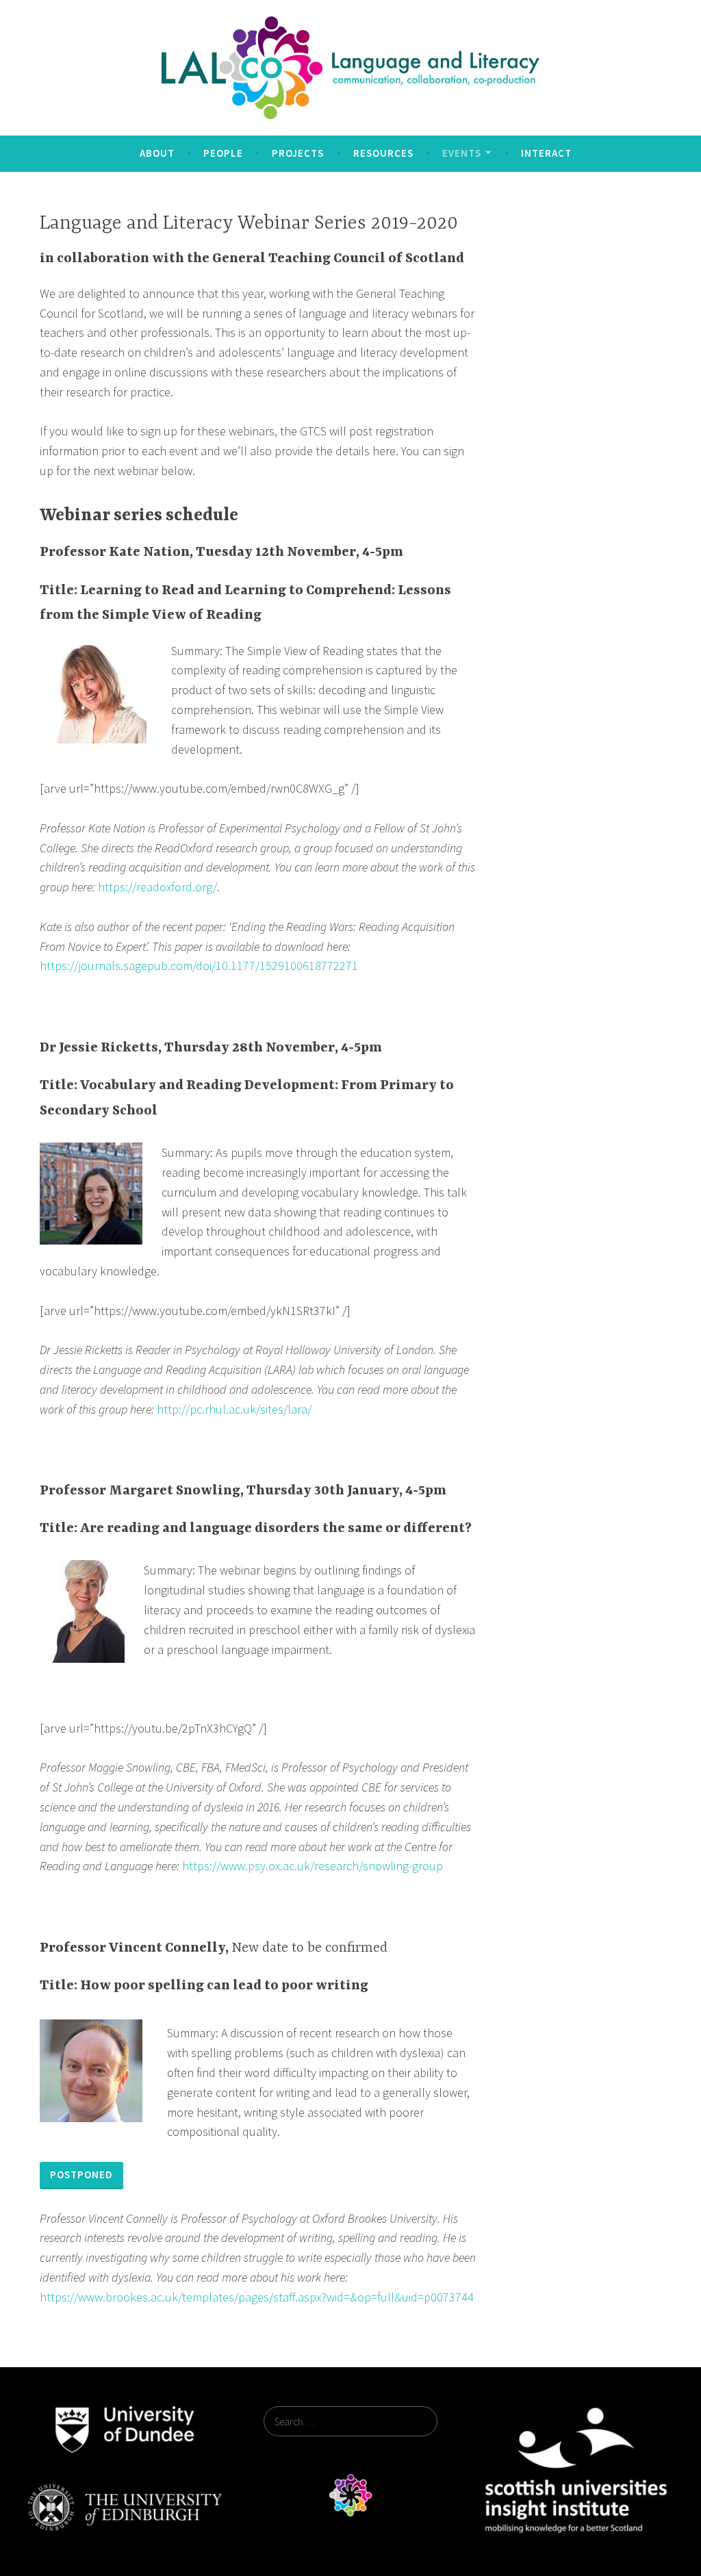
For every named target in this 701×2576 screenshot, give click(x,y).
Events (462, 153)
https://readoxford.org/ (157, 887)
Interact (546, 153)
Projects (298, 153)
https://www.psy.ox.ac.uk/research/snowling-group (313, 1866)
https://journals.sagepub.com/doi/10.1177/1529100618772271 (199, 966)
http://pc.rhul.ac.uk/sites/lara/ (234, 1409)
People (223, 153)
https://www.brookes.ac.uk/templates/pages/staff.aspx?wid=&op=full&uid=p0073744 (257, 2297)
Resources (383, 153)
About (157, 153)
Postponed (81, 2175)
